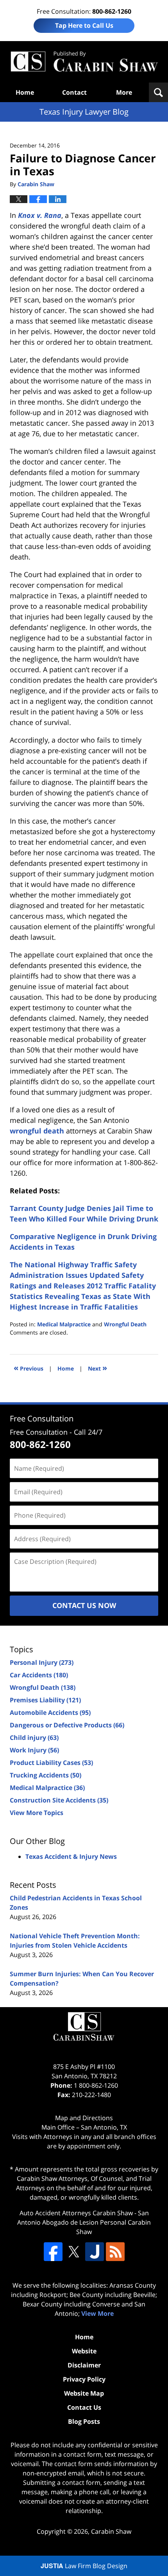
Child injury (34, 1738)
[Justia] (95, 2252)
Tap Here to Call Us (84, 25)
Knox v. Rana (40, 215)
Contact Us (84, 2407)
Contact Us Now (84, 1605)
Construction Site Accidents (59, 1800)
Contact (74, 92)
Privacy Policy (84, 2379)
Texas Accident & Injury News (71, 1856)
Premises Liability (45, 1700)
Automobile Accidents (50, 1713)
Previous (29, 1368)
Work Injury (34, 1750)
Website (84, 2351)
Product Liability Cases (51, 1763)
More (124, 92)
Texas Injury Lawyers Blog (84, 62)
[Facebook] (53, 2252)
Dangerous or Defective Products (67, 1725)
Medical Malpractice (64, 1324)
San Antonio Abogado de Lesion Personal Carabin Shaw (84, 2222)
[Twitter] (74, 2252)
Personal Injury (42, 1662)
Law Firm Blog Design (84, 2566)
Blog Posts (84, 2421)
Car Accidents (39, 1675)
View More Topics (37, 1813)
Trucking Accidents (46, 1775)
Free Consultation (42, 1418)
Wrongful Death (125, 1324)
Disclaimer (84, 2365)
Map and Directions (84, 2118)
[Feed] (115, 2252)
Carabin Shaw (111, 2531)
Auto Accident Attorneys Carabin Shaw (76, 2213)
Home (25, 92)
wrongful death (37, 1131)
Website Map (84, 2393)
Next (97, 1368)
